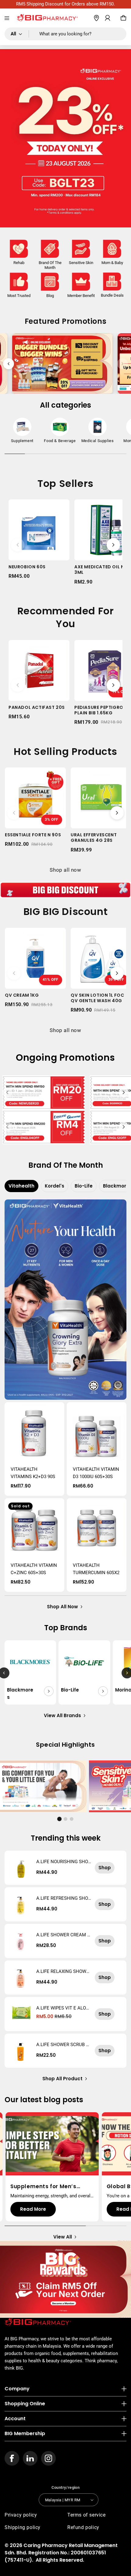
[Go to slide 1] (59, 1819)
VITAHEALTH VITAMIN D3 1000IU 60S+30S (96, 1473)
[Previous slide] (9, 364)
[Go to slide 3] (72, 1819)
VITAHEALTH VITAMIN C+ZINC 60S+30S (34, 1569)
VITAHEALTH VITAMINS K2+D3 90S (33, 1473)
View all (63, 2237)
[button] (7, 18)
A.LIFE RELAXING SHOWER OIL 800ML (63, 1971)
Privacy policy (21, 2515)
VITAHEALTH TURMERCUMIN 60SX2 (96, 1569)
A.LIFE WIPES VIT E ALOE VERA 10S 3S (62, 2008)
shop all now (62, 1607)
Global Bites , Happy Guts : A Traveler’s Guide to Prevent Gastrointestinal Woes (51, 2186)
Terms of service (87, 2515)
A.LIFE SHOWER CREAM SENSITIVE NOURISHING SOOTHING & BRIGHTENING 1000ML (64, 1935)
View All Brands (62, 1715)
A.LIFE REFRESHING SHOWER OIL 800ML (62, 1898)
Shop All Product (62, 2079)
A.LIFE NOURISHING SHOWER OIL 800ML (62, 1862)
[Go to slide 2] (65, 1819)
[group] (22, 432)
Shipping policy (23, 2527)
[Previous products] (18, 545)
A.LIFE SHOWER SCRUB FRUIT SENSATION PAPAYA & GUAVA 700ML (64, 2045)
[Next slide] (122, 364)
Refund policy (83, 2527)
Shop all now (65, 870)
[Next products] (113, 545)
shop (105, 1868)
